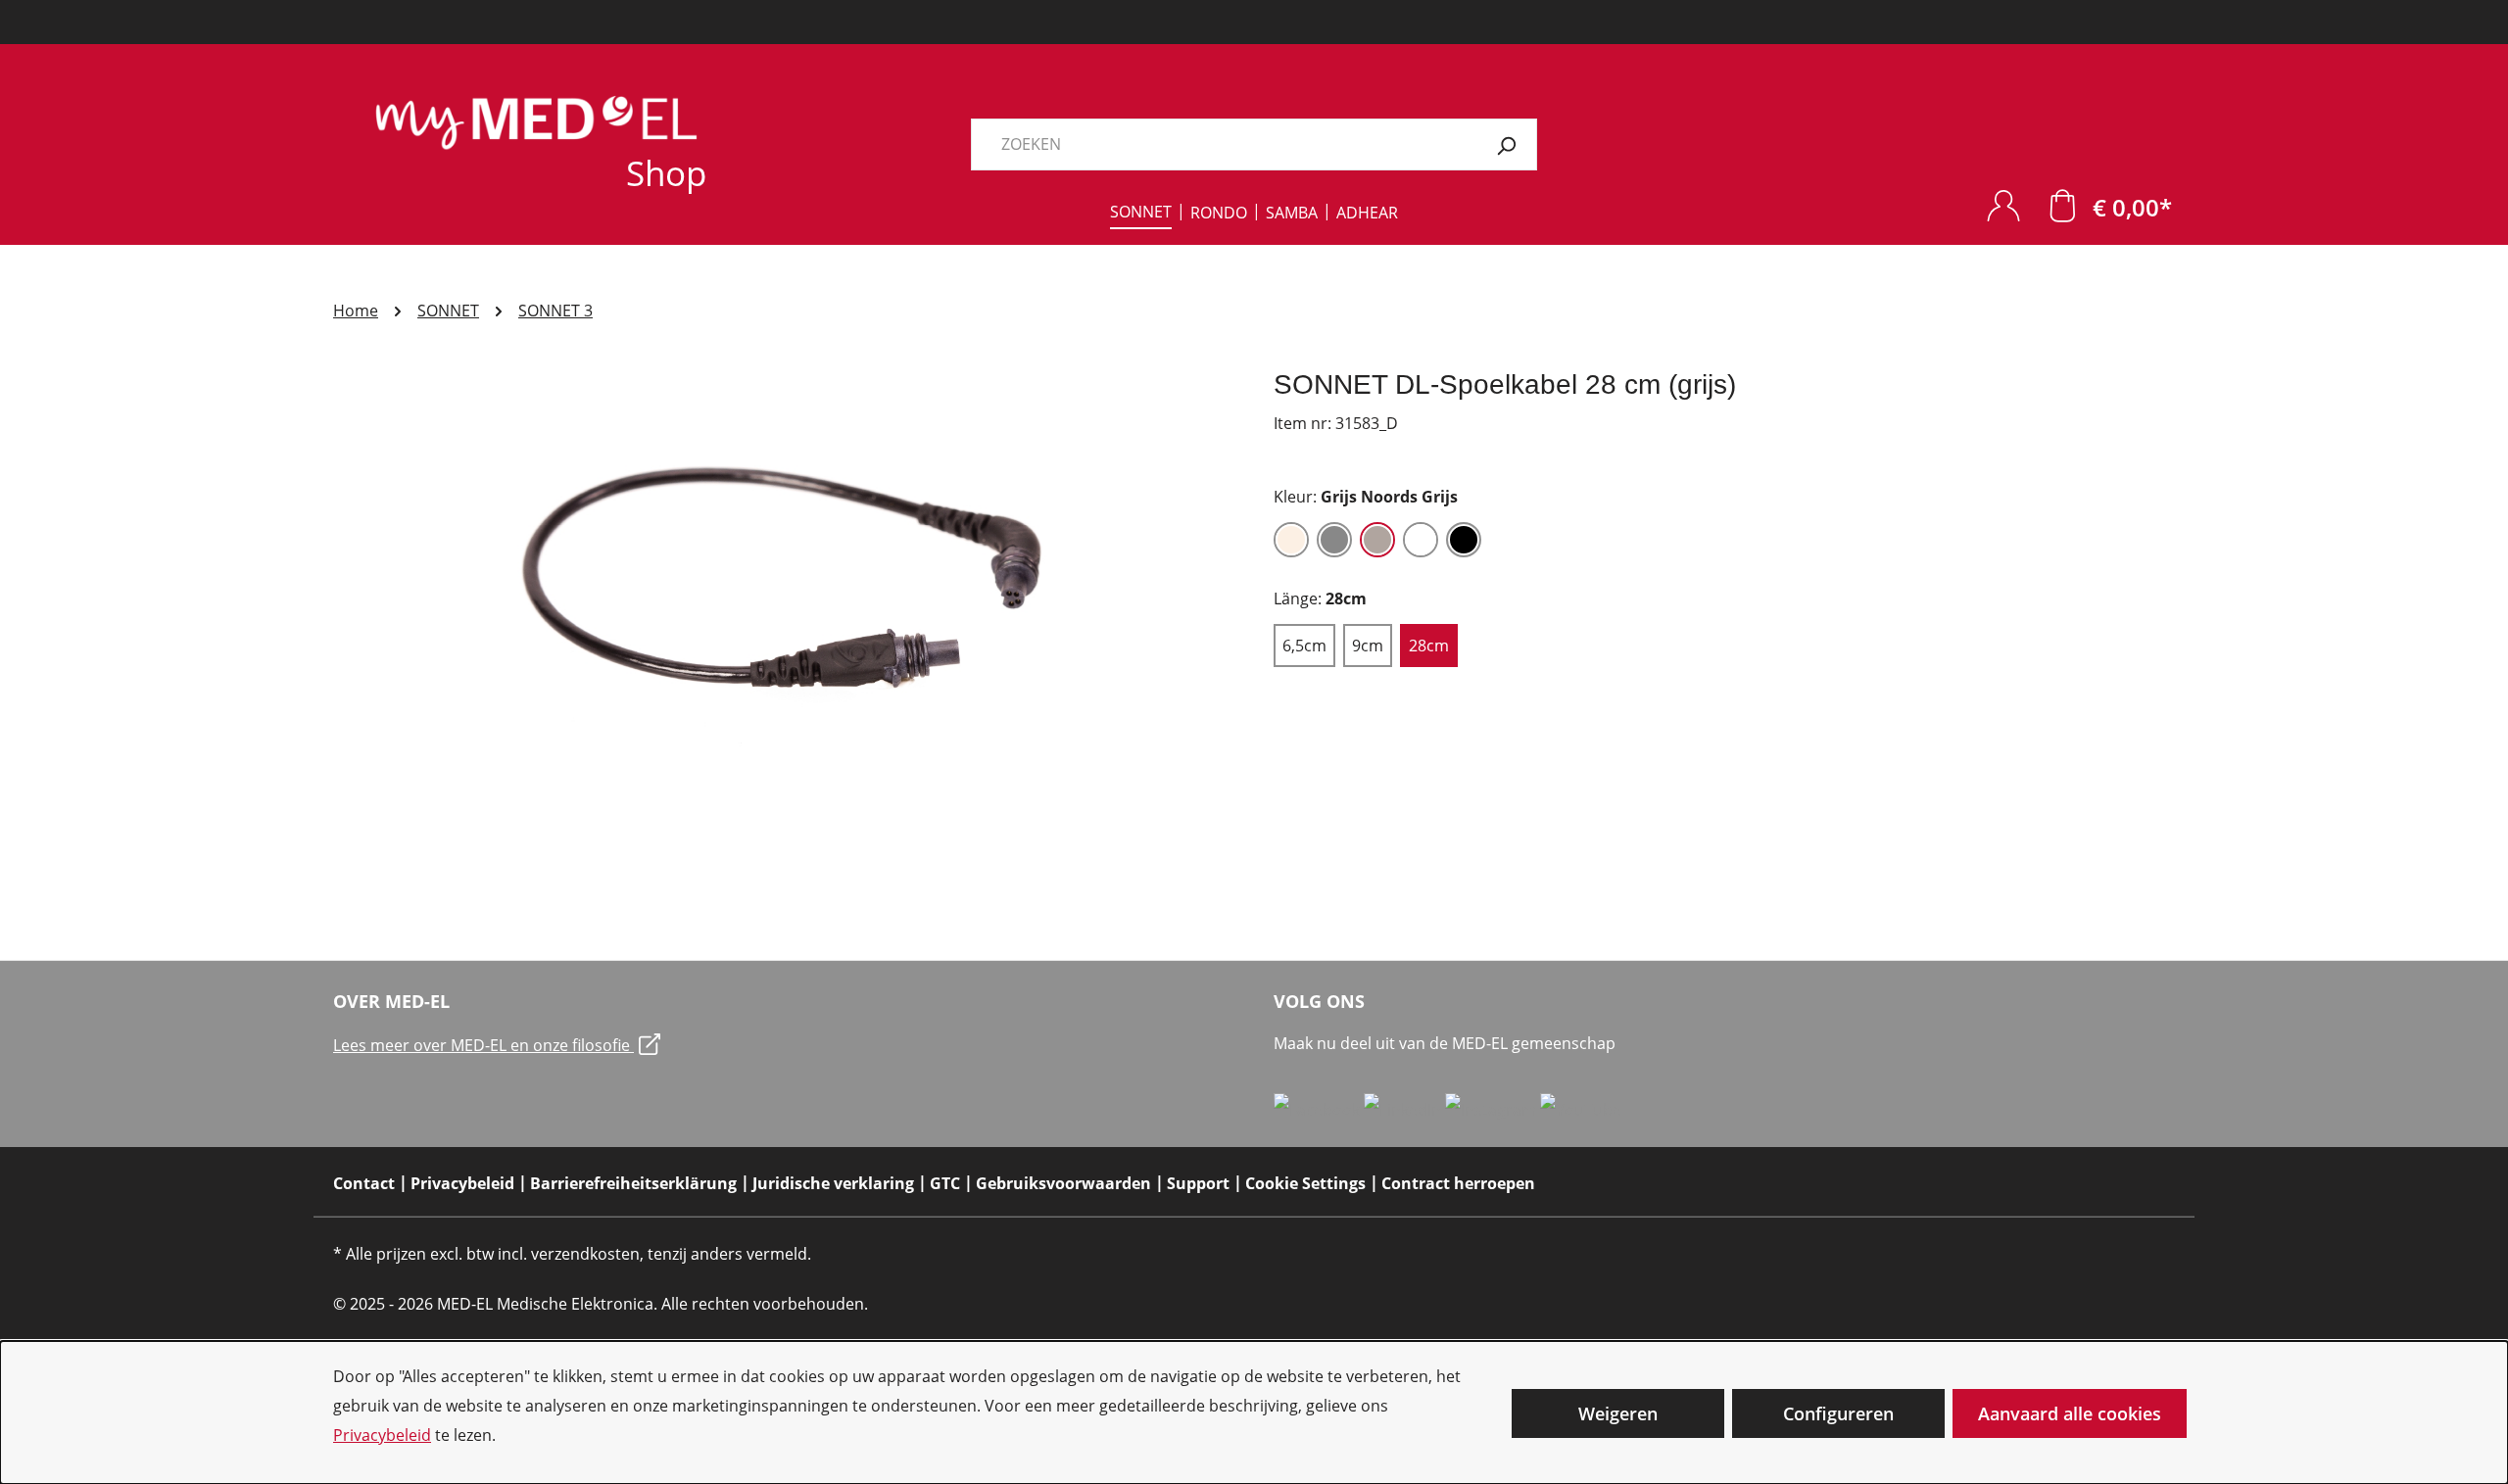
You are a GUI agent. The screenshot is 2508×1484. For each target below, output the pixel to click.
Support (1198, 1183)
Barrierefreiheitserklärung (633, 1183)
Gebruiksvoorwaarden (1063, 1183)
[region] (784, 578)
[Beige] (1291, 540)
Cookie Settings (1305, 1183)
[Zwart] (1464, 540)
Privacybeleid (382, 1435)
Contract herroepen (1458, 1183)
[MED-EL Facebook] (1319, 1109)
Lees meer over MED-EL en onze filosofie (483, 1045)
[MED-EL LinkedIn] (1404, 1109)
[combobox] (1224, 144)
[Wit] (1421, 540)
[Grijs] (1334, 540)
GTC (945, 1183)
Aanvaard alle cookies (2070, 1413)
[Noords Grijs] (1377, 540)
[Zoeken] (1506, 144)
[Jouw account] (2003, 205)
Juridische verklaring (833, 1183)
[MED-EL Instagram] (1493, 1109)
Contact (364, 1183)
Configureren (1838, 1413)
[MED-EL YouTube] (1581, 1109)
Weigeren (1618, 1413)
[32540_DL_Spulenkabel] (783, 578)
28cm (1429, 646)
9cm (1368, 646)
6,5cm (1304, 646)
